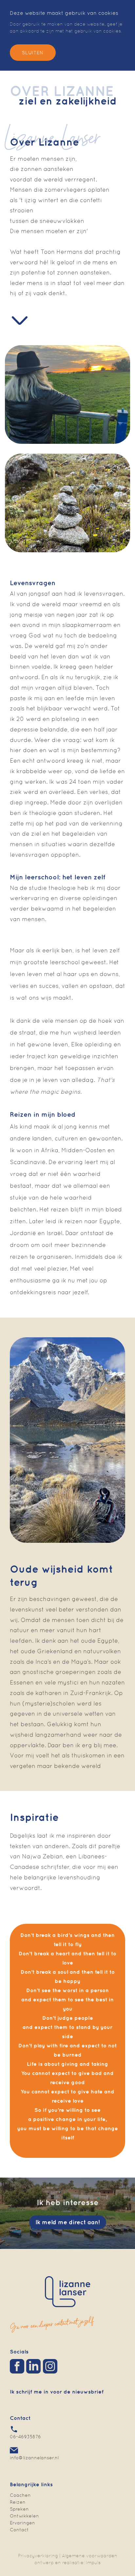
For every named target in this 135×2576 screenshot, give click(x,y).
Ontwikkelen (24, 2516)
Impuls (93, 2563)
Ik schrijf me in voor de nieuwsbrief (57, 2392)
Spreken (19, 2509)
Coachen (20, 2495)
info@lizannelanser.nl (34, 2458)
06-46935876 (25, 2437)
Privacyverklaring (38, 2556)
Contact (19, 2530)
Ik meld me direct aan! (68, 2222)
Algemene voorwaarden (90, 2556)
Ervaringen (22, 2523)
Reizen (18, 2502)
